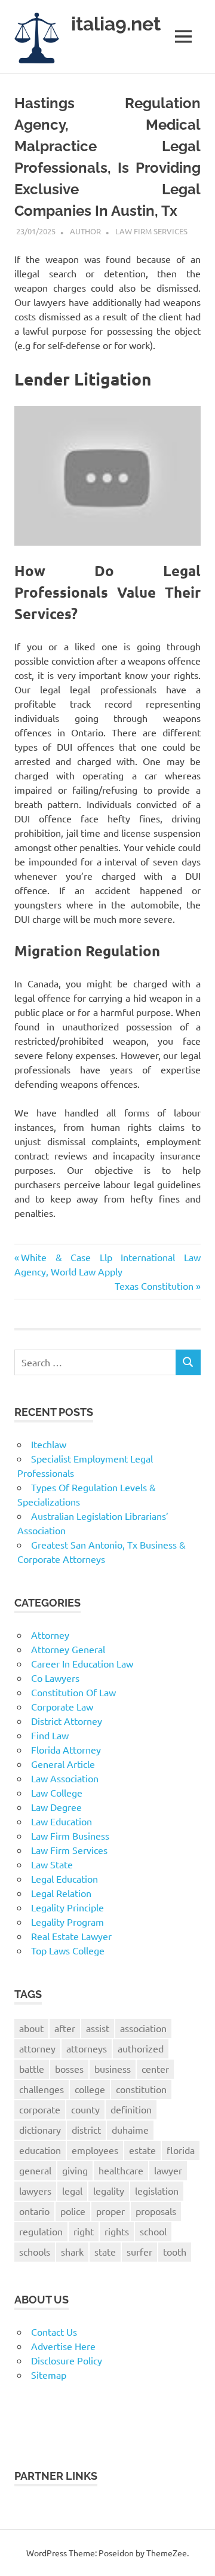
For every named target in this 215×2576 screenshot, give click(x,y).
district (86, 2130)
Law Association (65, 1778)
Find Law (50, 1735)
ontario (34, 2211)
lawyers (35, 2190)
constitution (141, 2089)
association (143, 2028)
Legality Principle (67, 1907)
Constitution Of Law (73, 1692)
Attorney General (68, 1649)
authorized (141, 2048)
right (84, 2231)
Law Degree (56, 1807)
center (155, 2069)
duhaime (130, 2130)
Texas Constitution (154, 1286)
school (153, 2231)
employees (95, 2150)
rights (117, 2231)
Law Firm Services (151, 231)
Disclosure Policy (67, 2360)
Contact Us (54, 2332)
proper (110, 2211)
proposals (156, 2211)
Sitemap (49, 2375)
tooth (175, 2251)
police (73, 2211)
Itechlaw (49, 1444)
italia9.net (116, 24)
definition (131, 2109)
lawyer (168, 2170)
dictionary (40, 2130)
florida (181, 2150)
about (31, 2028)
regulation (41, 2231)
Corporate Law (62, 1706)
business (113, 2069)
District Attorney (67, 1721)
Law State (52, 1864)
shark (72, 2251)
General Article (63, 1764)
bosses (69, 2069)
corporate (40, 2109)
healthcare (121, 2170)
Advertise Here (63, 2346)
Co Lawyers (55, 1678)
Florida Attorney (66, 1749)
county (85, 2109)
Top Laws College (68, 1950)
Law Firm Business (70, 1835)
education (40, 2150)
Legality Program (67, 1922)
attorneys (87, 2048)
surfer (139, 2251)
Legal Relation (61, 1893)
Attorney (50, 1635)
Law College (57, 1792)
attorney (37, 2048)
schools (35, 2251)
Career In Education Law (82, 1663)
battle (32, 2069)
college (90, 2089)
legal (72, 2190)
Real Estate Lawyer (71, 1936)
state (105, 2251)
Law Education (62, 1821)
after (65, 2028)
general (35, 2170)
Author (85, 231)
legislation (157, 2190)
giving (75, 2170)
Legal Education (64, 1879)
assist (98, 2028)
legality (109, 2190)
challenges (42, 2089)
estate (142, 2150)
